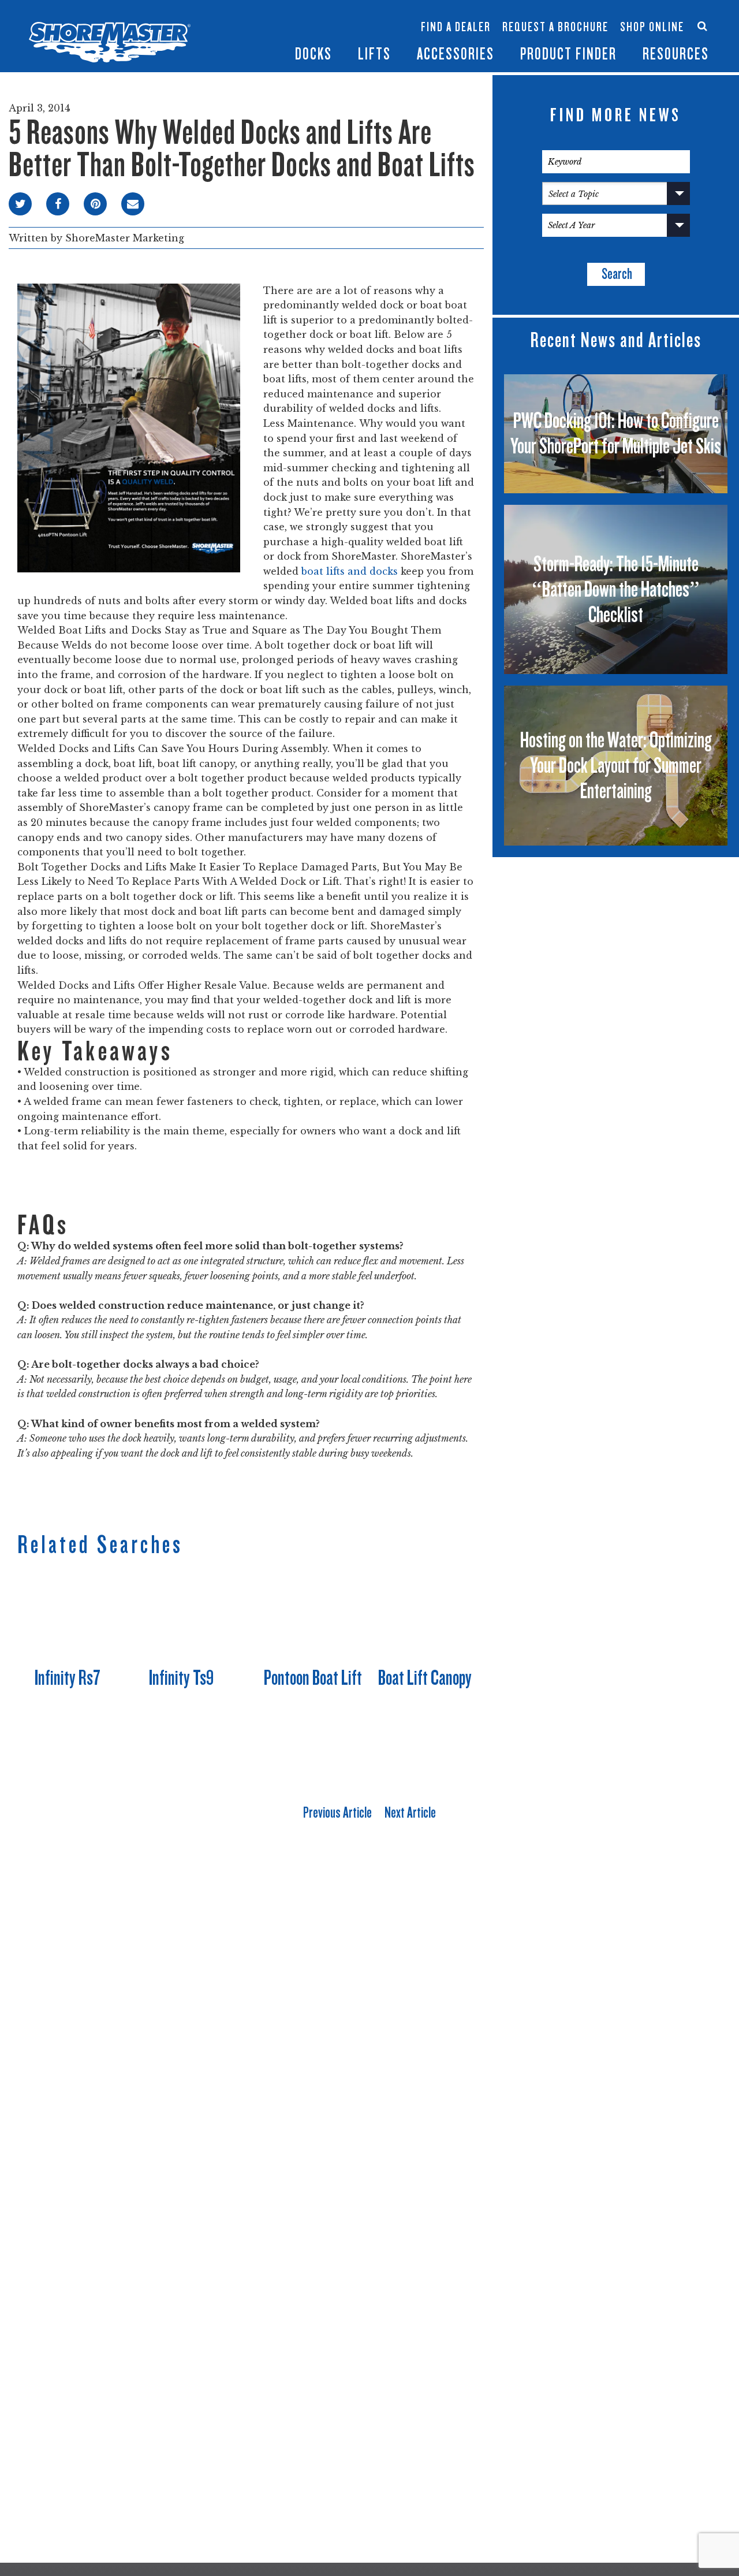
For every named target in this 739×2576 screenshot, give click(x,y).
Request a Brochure (555, 27)
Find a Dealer (456, 27)
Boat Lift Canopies (281, 40)
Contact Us (648, 16)
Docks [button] (313, 54)
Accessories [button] (456, 54)
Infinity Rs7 (68, 1678)
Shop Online (652, 27)
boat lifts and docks (350, 571)
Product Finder (568, 54)
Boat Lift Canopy (425, 1678)
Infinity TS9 (212, 40)
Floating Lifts (279, 10)
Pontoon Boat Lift (313, 1678)
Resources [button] (676, 54)
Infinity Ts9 (181, 1678)
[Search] (702, 26)
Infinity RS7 (212, 21)
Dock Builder (349, 33)
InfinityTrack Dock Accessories (456, 16)
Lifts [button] (374, 54)
